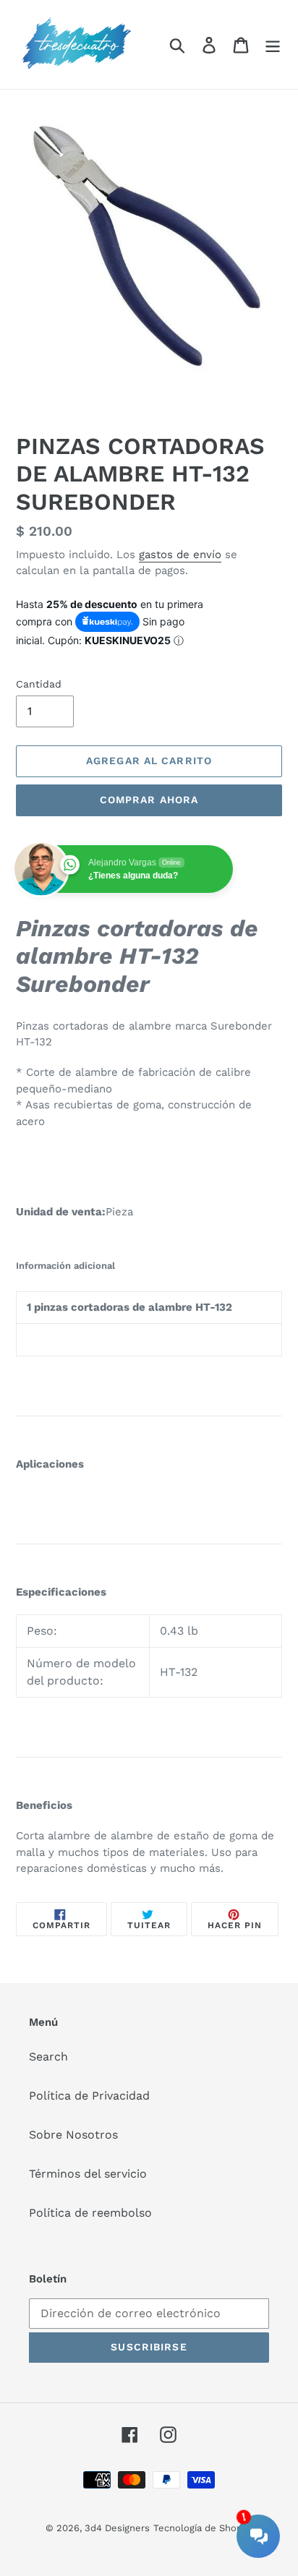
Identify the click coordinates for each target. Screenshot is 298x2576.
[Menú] (273, 44)
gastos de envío (180, 555)
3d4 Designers (117, 2528)
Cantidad (39, 684)
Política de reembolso (90, 2213)
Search (48, 2057)
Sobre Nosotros (73, 2135)
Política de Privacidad (89, 2096)
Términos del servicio (88, 2174)
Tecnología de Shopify (203, 2528)
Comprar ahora (149, 800)
